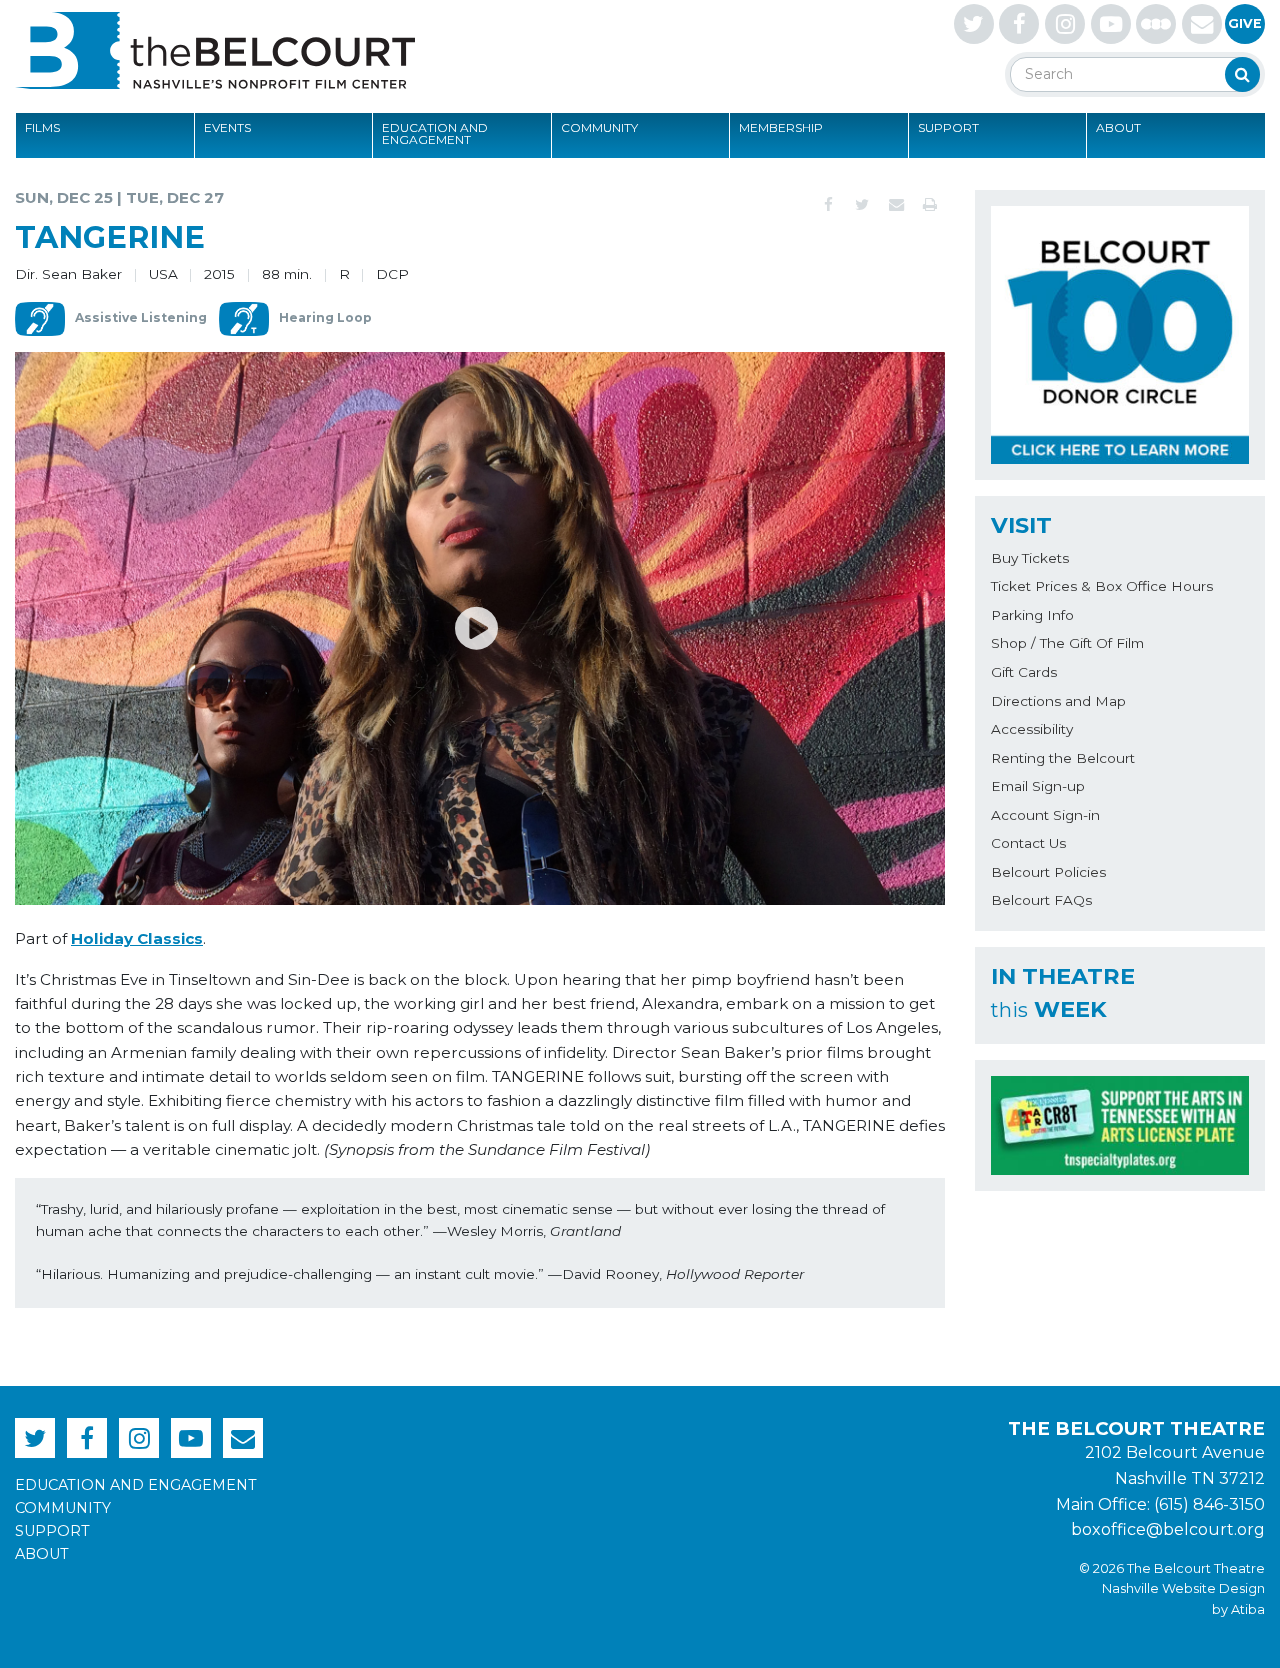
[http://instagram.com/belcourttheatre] (1065, 24)
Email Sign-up (1038, 786)
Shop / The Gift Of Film (1067, 643)
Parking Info (1032, 615)
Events (227, 127)
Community (599, 127)
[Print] (930, 205)
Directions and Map (1058, 701)
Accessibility (1032, 729)
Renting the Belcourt (1063, 758)
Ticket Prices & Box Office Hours (1102, 586)
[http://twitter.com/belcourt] (974, 24)
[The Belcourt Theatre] (215, 50)
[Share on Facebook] (828, 205)
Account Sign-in (1045, 815)
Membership (781, 127)
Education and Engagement (435, 133)
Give (1245, 23)
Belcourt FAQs (1041, 900)
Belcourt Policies (1048, 872)
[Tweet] (862, 205)
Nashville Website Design (1183, 1588)
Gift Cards (1024, 672)
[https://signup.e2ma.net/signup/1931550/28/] (1202, 24)
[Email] (896, 205)
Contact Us (1028, 843)
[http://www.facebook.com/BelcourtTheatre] (1019, 24)
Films (42, 127)
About (1118, 127)
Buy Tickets (1030, 558)
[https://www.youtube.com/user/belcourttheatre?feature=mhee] (1111, 24)
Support (948, 127)
